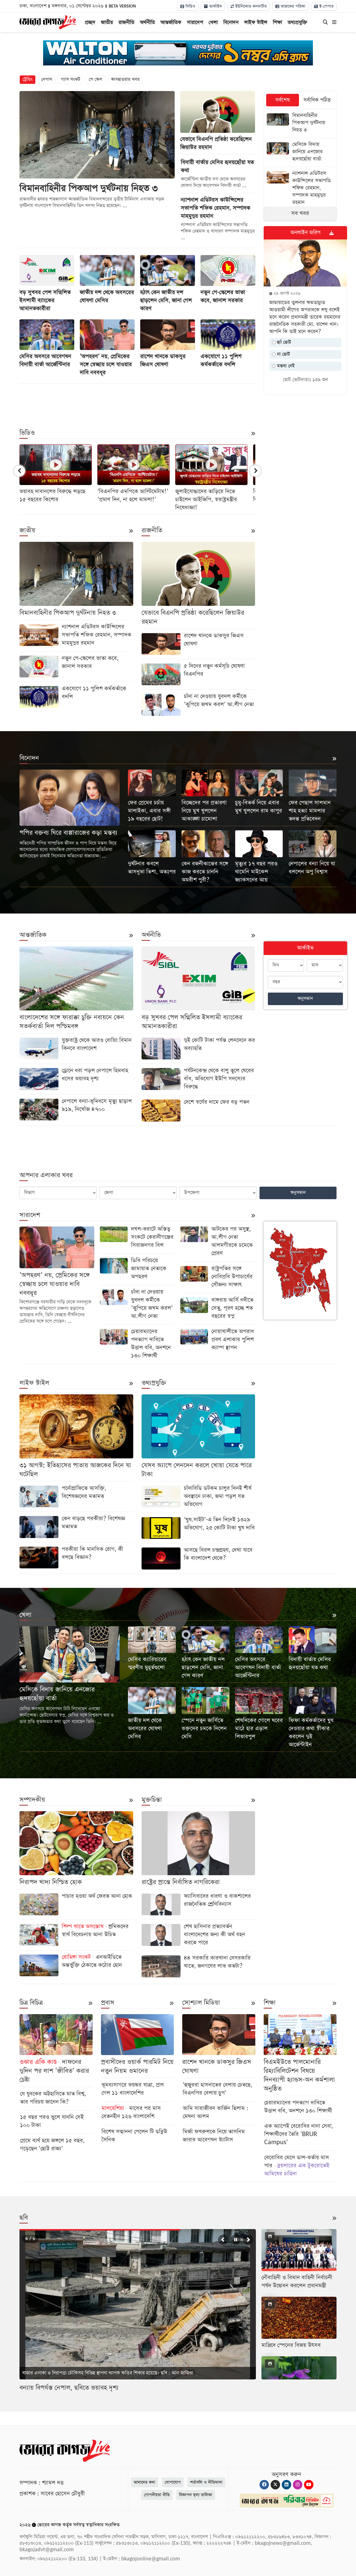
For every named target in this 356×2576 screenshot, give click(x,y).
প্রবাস (108, 2003)
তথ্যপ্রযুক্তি (297, 22)
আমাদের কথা (144, 2482)
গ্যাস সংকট (71, 79)
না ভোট (283, 354)
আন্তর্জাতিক (171, 22)
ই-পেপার (326, 6)
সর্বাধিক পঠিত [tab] (317, 100)
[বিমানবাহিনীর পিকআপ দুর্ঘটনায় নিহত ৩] (300, 123)
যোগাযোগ (173, 2482)
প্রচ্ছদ (90, 22)
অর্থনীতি (147, 22)
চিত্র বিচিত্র (31, 2003)
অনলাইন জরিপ (305, 233)
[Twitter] (275, 2485)
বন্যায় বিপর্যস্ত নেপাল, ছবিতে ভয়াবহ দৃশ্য (69, 2388)
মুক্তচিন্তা (152, 1800)
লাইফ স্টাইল (256, 22)
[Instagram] (298, 2485)
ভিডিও (190, 6)
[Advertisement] (137, 402)
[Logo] (48, 22)
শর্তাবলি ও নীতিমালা (206, 2482)
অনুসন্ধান (305, 999)
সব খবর (300, 213)
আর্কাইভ (215, 6)
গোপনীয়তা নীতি (157, 2495)
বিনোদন (231, 22)
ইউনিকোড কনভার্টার (250, 6)
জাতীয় (107, 22)
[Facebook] (264, 2485)
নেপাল (47, 79)
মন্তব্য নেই (285, 366)
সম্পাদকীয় (32, 1800)
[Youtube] (309, 2485)
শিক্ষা (277, 22)
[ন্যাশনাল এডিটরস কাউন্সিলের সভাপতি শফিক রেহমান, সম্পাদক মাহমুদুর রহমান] (300, 189)
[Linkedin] (286, 2485)
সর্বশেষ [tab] (283, 100)
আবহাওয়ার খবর (125, 79)
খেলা (213, 22)
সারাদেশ (195, 22)
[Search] (325, 23)
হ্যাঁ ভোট (283, 342)
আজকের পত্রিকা (292, 6)
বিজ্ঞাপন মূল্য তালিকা (196, 2495)
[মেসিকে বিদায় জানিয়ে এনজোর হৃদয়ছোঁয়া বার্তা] (300, 152)
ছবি (24, 2218)
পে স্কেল (96, 79)
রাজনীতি (126, 22)
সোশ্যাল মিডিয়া (201, 2003)
